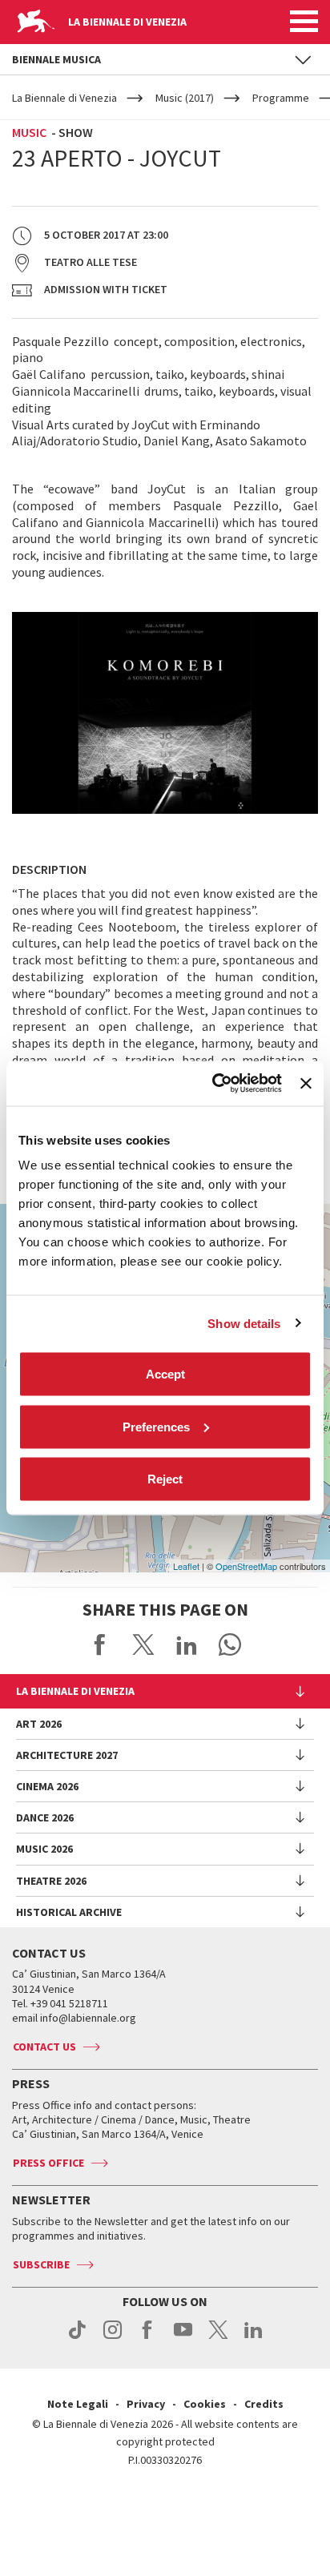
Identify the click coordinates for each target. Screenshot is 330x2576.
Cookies (205, 2404)
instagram (113, 2338)
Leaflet (186, 1566)
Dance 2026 (45, 1817)
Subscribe (41, 2264)
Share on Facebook (100, 1644)
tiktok (77, 2338)
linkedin (254, 2338)
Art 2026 (39, 1724)
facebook (148, 2338)
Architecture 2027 (67, 1755)
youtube (183, 2338)
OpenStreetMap (246, 1566)
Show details (244, 1323)
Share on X (143, 1644)
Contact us (44, 2047)
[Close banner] (306, 1083)
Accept (165, 1374)
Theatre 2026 (51, 1881)
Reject (165, 1479)
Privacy (146, 2404)
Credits (264, 2404)
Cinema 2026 (47, 1786)
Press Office (48, 2163)
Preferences (156, 1426)
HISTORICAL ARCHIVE (69, 1912)
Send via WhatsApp (230, 1644)
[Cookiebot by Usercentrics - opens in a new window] (214, 1084)
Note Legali (78, 2404)
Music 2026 (44, 1849)
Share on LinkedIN (187, 1644)
